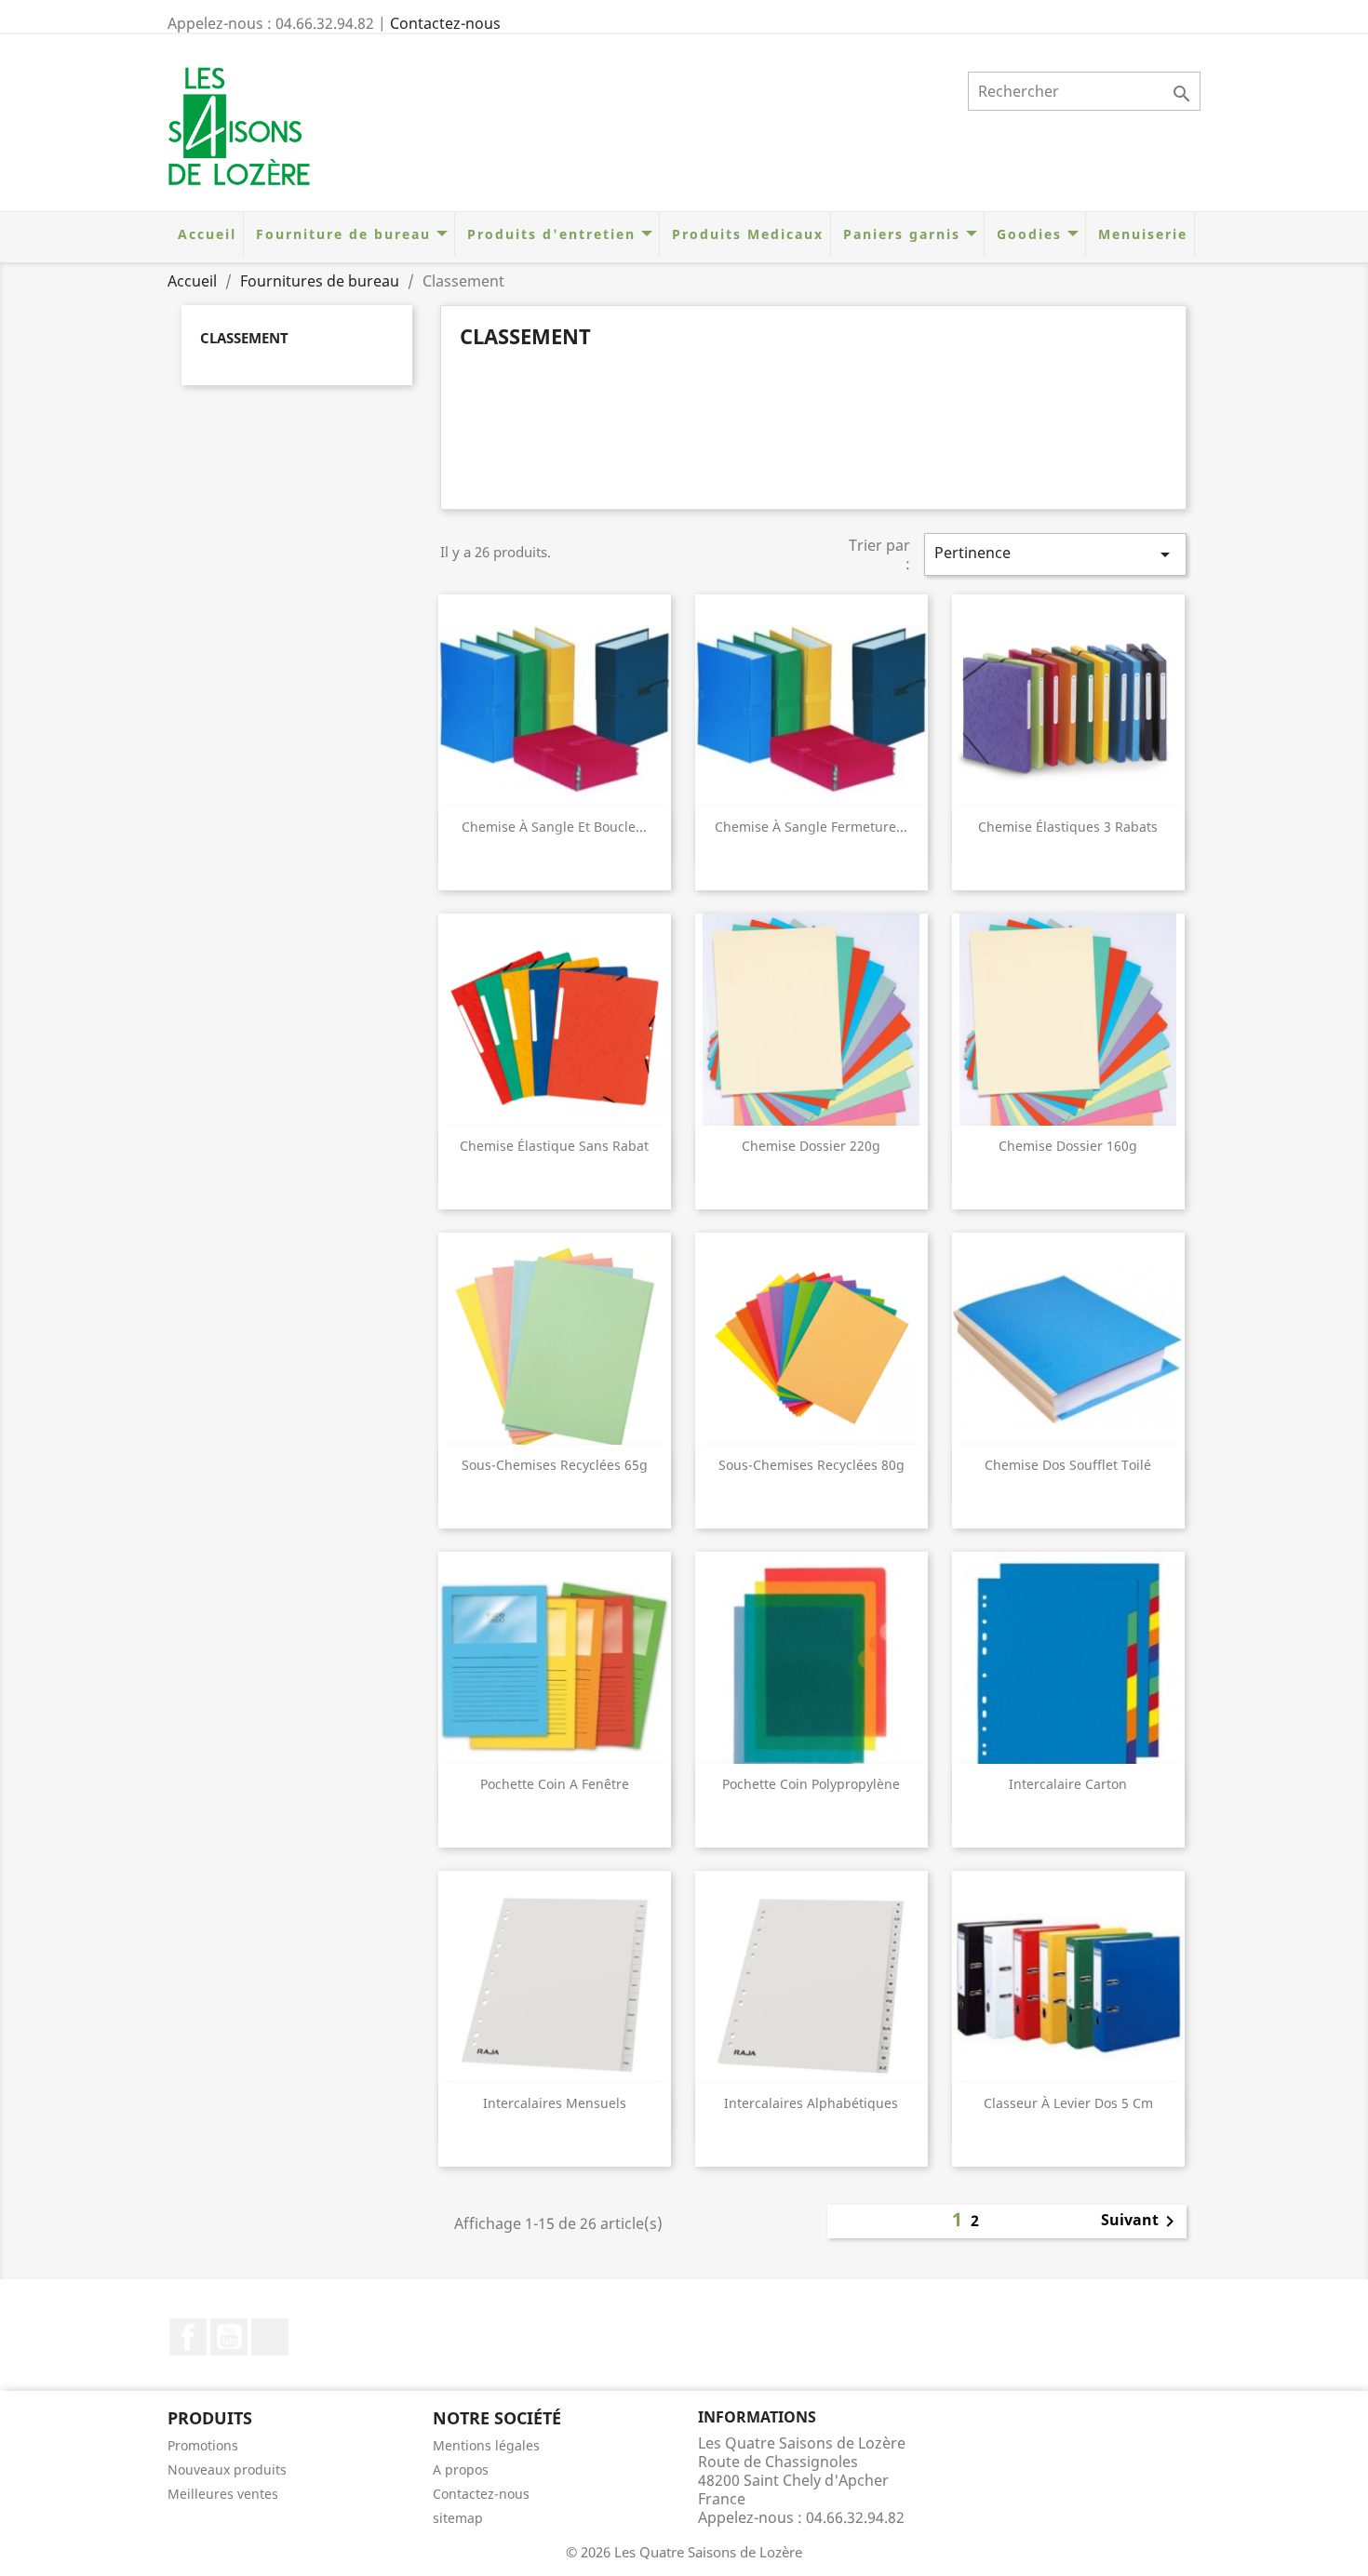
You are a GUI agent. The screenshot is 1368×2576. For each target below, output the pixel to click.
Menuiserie (1140, 234)
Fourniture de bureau (343, 234)
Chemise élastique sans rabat (554, 1146)
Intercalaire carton (1068, 1784)
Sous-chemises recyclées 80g (811, 1465)
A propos (461, 2469)
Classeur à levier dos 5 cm (1068, 2103)
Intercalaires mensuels (555, 2103)
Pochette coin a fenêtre (555, 1784)
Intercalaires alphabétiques (811, 2103)
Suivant (1141, 2222)
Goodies (1029, 234)
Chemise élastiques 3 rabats (1068, 827)
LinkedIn (270, 2337)
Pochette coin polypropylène (811, 1784)
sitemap (458, 2518)
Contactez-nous (445, 23)
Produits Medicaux (745, 234)
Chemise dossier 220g (811, 1146)
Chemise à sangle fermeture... (811, 827)
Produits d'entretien (551, 234)
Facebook (188, 2337)
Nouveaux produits (227, 2469)
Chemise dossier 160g (1068, 1146)
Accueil (204, 234)
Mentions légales (486, 2445)
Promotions (203, 2445)
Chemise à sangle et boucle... (554, 827)
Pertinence (1055, 554)
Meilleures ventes (223, 2494)
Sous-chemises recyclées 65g (555, 1465)
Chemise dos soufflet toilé (1068, 1465)
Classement (244, 338)
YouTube (229, 2337)
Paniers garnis (902, 234)
